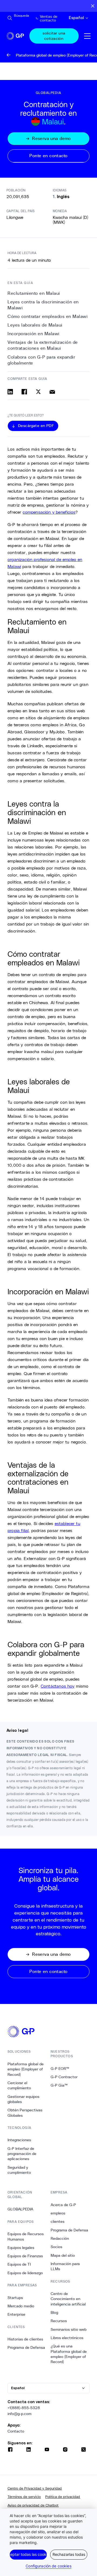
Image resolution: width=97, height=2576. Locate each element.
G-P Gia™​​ (59, 2085)
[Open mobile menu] (87, 36)
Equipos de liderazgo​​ (25, 2273)
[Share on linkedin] (10, 392)
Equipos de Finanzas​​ (25, 2256)
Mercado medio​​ (21, 2306)
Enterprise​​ (17, 2314)
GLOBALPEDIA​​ (20, 2209)
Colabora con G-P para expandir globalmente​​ (41, 360)
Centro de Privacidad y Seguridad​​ (35, 2488)
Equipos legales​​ (21, 2248)
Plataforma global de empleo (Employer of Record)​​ (26, 2069)
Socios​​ (57, 2247)
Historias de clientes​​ (25, 2339)
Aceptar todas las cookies (28, 2554)
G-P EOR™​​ (60, 2069)
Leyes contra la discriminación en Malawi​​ (43, 305)
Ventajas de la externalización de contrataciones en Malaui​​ (43, 345)
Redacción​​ (60, 2238)
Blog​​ (55, 2312)
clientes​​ (58, 2221)
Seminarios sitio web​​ (69, 2329)
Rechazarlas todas (69, 2554)
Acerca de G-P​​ (63, 2205)
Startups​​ (15, 2298)
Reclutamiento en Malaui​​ (34, 293)
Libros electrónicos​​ (67, 2338)
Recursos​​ (59, 2321)
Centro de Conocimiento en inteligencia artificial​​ (68, 2299)
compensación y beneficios (49, 512)
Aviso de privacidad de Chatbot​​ (33, 2505)
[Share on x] (38, 392)
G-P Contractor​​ (64, 2077)
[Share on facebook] (24, 392)
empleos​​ (58, 2213)
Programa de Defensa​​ (26, 2347)
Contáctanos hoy (58, 1686)
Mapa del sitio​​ (63, 2255)
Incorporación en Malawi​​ (34, 334)
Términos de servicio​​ (24, 2497)
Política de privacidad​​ (63, 2497)
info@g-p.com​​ (20, 2414)
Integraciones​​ (19, 2140)
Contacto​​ (16, 2431)
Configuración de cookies (48, 2566)
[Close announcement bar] (93, 6)
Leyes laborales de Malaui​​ (35, 325)
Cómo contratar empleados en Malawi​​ (48, 316)
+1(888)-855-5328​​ (24, 2408)
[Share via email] (52, 392)
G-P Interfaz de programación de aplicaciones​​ (22, 2154)
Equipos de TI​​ (19, 2264)
